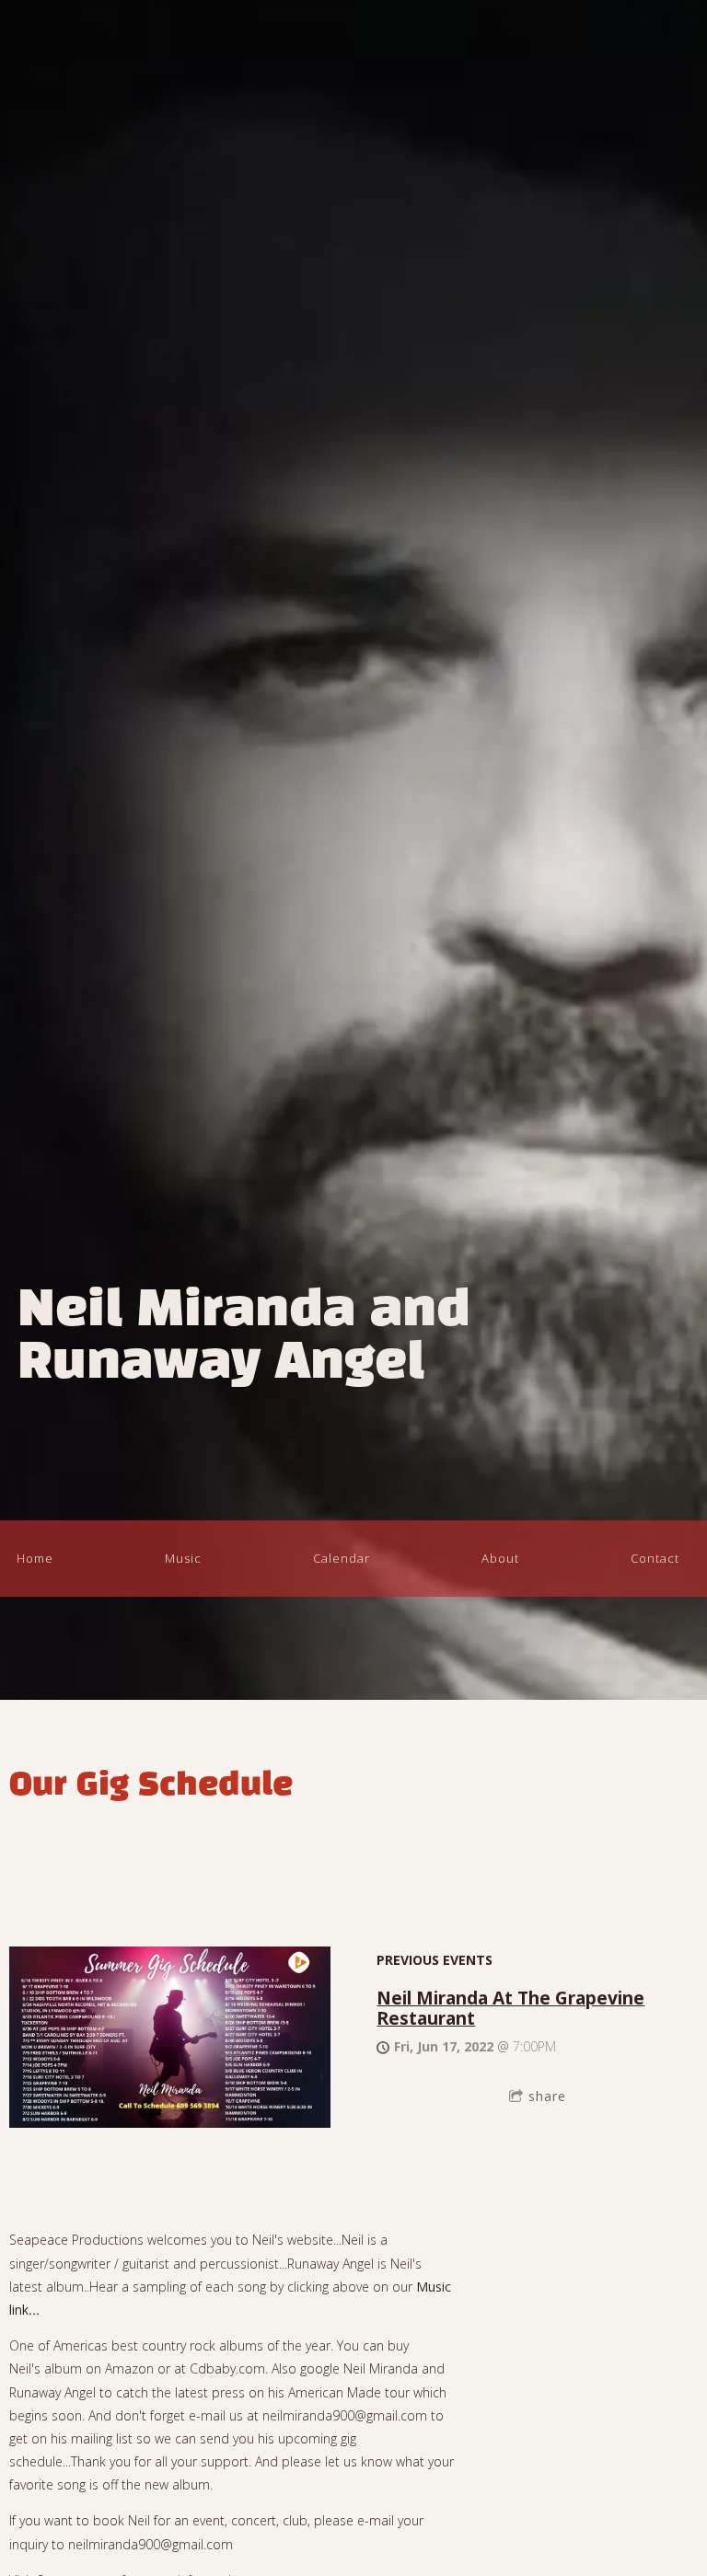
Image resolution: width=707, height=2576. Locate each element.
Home (35, 1558)
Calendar (342, 1558)
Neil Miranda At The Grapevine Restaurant (510, 2008)
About (500, 1558)
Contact (655, 1558)
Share (547, 2096)
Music (183, 1558)
